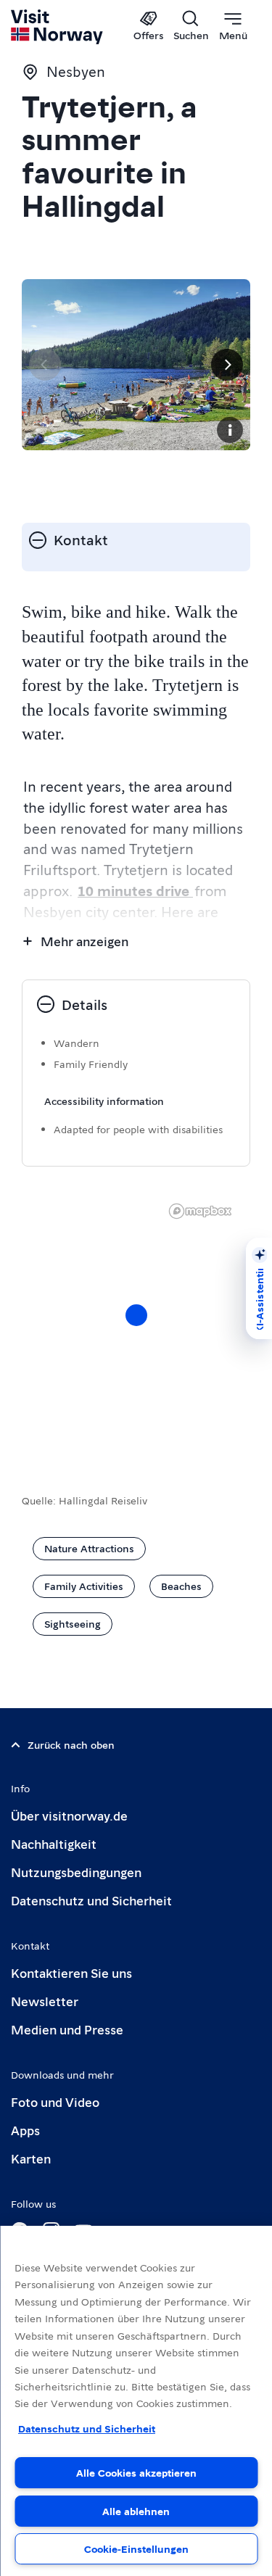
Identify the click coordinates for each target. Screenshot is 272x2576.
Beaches (181, 1586)
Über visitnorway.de (69, 1815)
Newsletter (45, 2001)
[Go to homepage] (58, 27)
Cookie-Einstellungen (136, 2548)
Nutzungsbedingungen (76, 1872)
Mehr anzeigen (85, 941)
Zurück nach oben (71, 1744)
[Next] (227, 365)
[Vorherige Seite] (45, 365)
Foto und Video (55, 2101)
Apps (25, 2130)
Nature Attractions (89, 1548)
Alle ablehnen (136, 2511)
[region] (136, 2401)
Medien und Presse (67, 2029)
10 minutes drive (135, 890)
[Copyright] (230, 430)
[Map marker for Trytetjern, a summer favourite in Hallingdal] (136, 1315)
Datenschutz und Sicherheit (91, 1900)
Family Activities (84, 1586)
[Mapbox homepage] (200, 1211)
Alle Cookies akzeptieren (136, 2472)
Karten (31, 2158)
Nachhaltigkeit (54, 1843)
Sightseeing (73, 1623)
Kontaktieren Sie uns (71, 1972)
